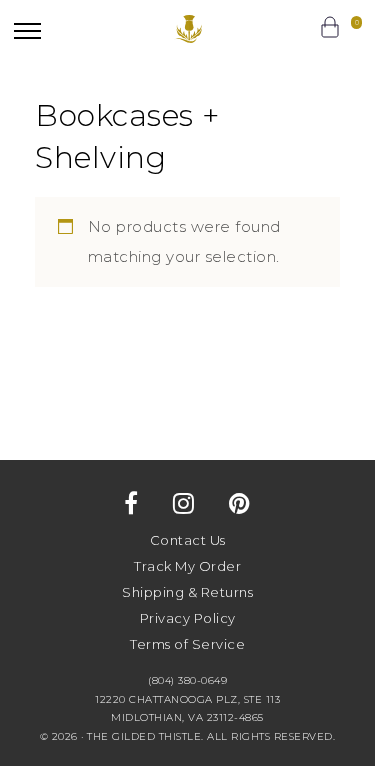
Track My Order (187, 566)
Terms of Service (187, 644)
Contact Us (188, 540)
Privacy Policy (188, 618)
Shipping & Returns (187, 592)
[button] (27, 30)
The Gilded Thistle (187, 29)
